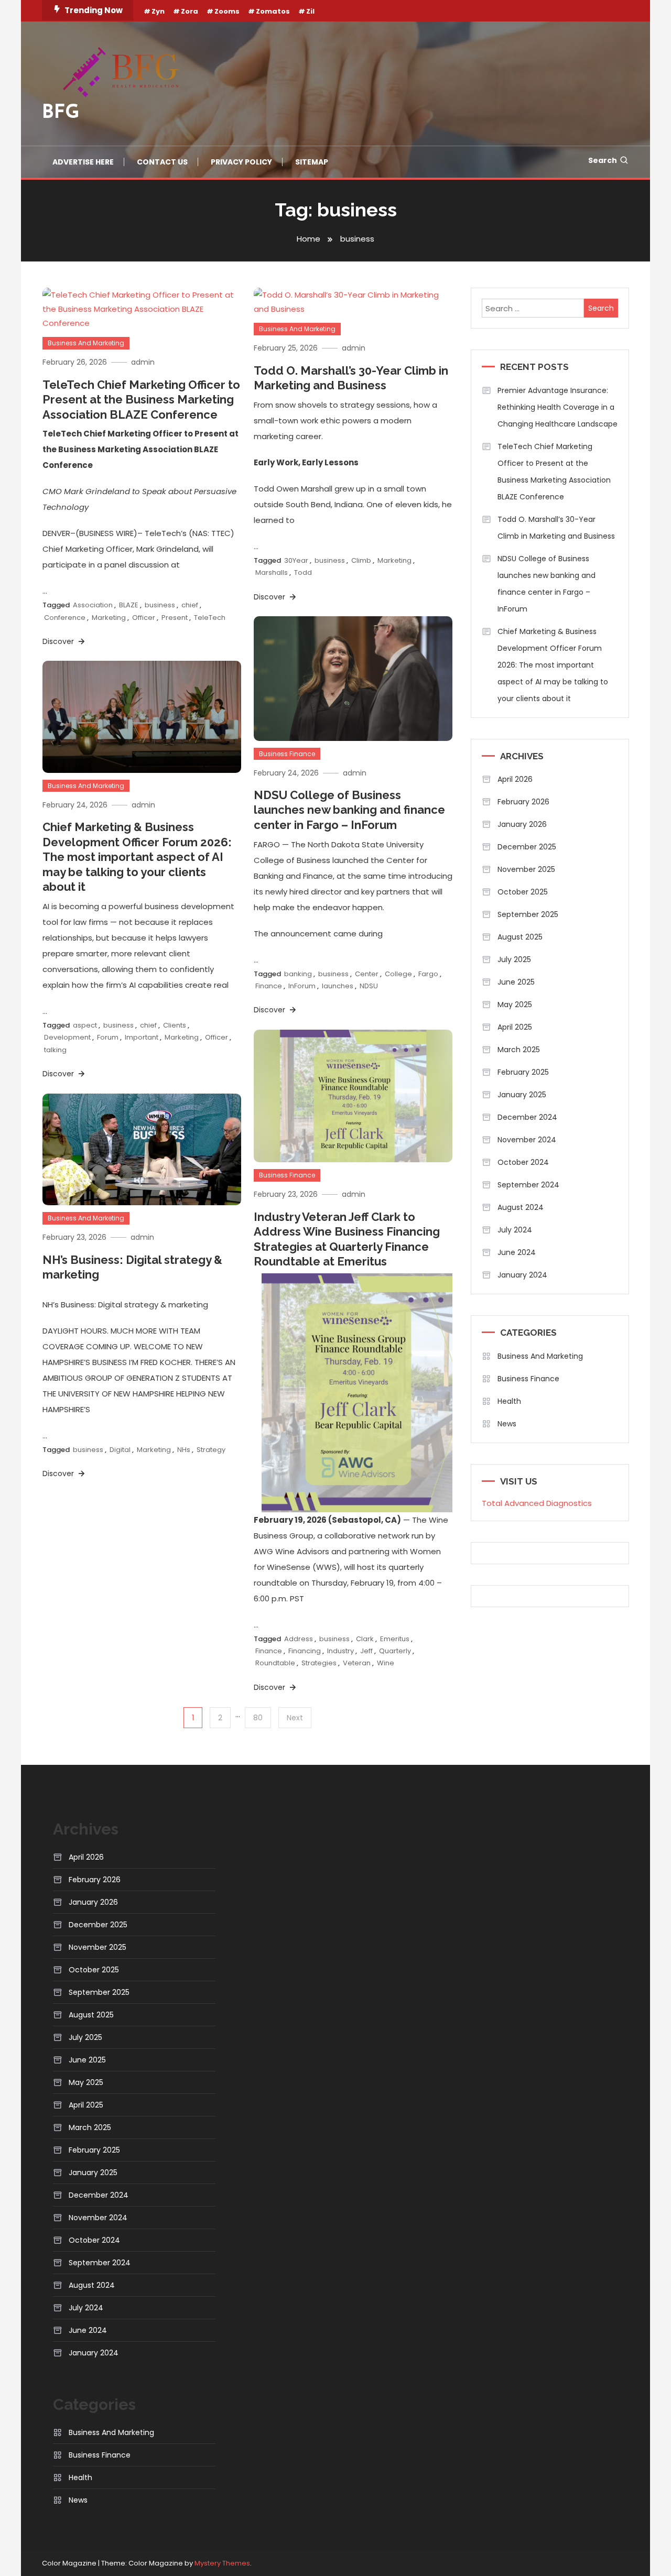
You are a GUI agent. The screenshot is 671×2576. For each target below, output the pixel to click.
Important (142, 1037)
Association (93, 605)
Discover (59, 641)
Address (299, 1639)
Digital (120, 1450)
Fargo (428, 974)
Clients (175, 1025)
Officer (144, 618)
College (398, 974)
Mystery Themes (222, 2563)
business (160, 605)
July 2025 (514, 959)
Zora (190, 11)
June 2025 (516, 982)
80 (258, 1718)
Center (367, 974)
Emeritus (395, 1639)
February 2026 (523, 802)
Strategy (211, 1450)
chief (190, 605)
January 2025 (522, 1095)
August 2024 (521, 1207)
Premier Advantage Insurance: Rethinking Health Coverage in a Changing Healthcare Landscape (558, 407)
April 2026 (515, 779)
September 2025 (528, 914)
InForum (302, 986)
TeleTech (210, 618)
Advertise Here (83, 162)
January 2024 (522, 1275)
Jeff (366, 1651)
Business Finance (287, 754)
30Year (296, 560)
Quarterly (395, 1651)
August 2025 (520, 937)
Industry (340, 1651)
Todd (303, 572)
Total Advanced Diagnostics (537, 1503)
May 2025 (515, 1005)
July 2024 (515, 1230)
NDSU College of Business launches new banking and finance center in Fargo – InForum (349, 810)
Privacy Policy (241, 162)
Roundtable (275, 1663)
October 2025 (523, 892)
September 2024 (528, 1185)
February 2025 (523, 1072)
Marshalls (272, 572)
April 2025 (515, 1027)
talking (55, 1050)
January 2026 (522, 824)
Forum (108, 1037)
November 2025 (526, 869)
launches (338, 986)
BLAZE (129, 605)
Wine (386, 1663)
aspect (85, 1025)
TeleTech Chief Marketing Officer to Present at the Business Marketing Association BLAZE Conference (141, 400)
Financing (305, 1651)
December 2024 (527, 1117)
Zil (310, 11)
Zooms (227, 11)
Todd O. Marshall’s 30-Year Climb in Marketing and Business (556, 528)
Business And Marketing (86, 343)
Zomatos (273, 11)
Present (175, 618)
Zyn (158, 11)
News (507, 1424)
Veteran (357, 1663)
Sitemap (312, 162)
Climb (361, 560)
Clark (365, 1639)
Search (603, 160)
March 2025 (519, 1050)
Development (67, 1037)
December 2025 (527, 847)
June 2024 (517, 1252)
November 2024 (527, 1140)
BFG (61, 113)
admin (143, 362)
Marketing (109, 618)
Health (509, 1401)
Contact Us (162, 162)
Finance (269, 986)
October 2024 (523, 1162)
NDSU (369, 986)
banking (298, 974)
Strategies (319, 1663)
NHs (184, 1450)
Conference (65, 618)
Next (295, 1718)
